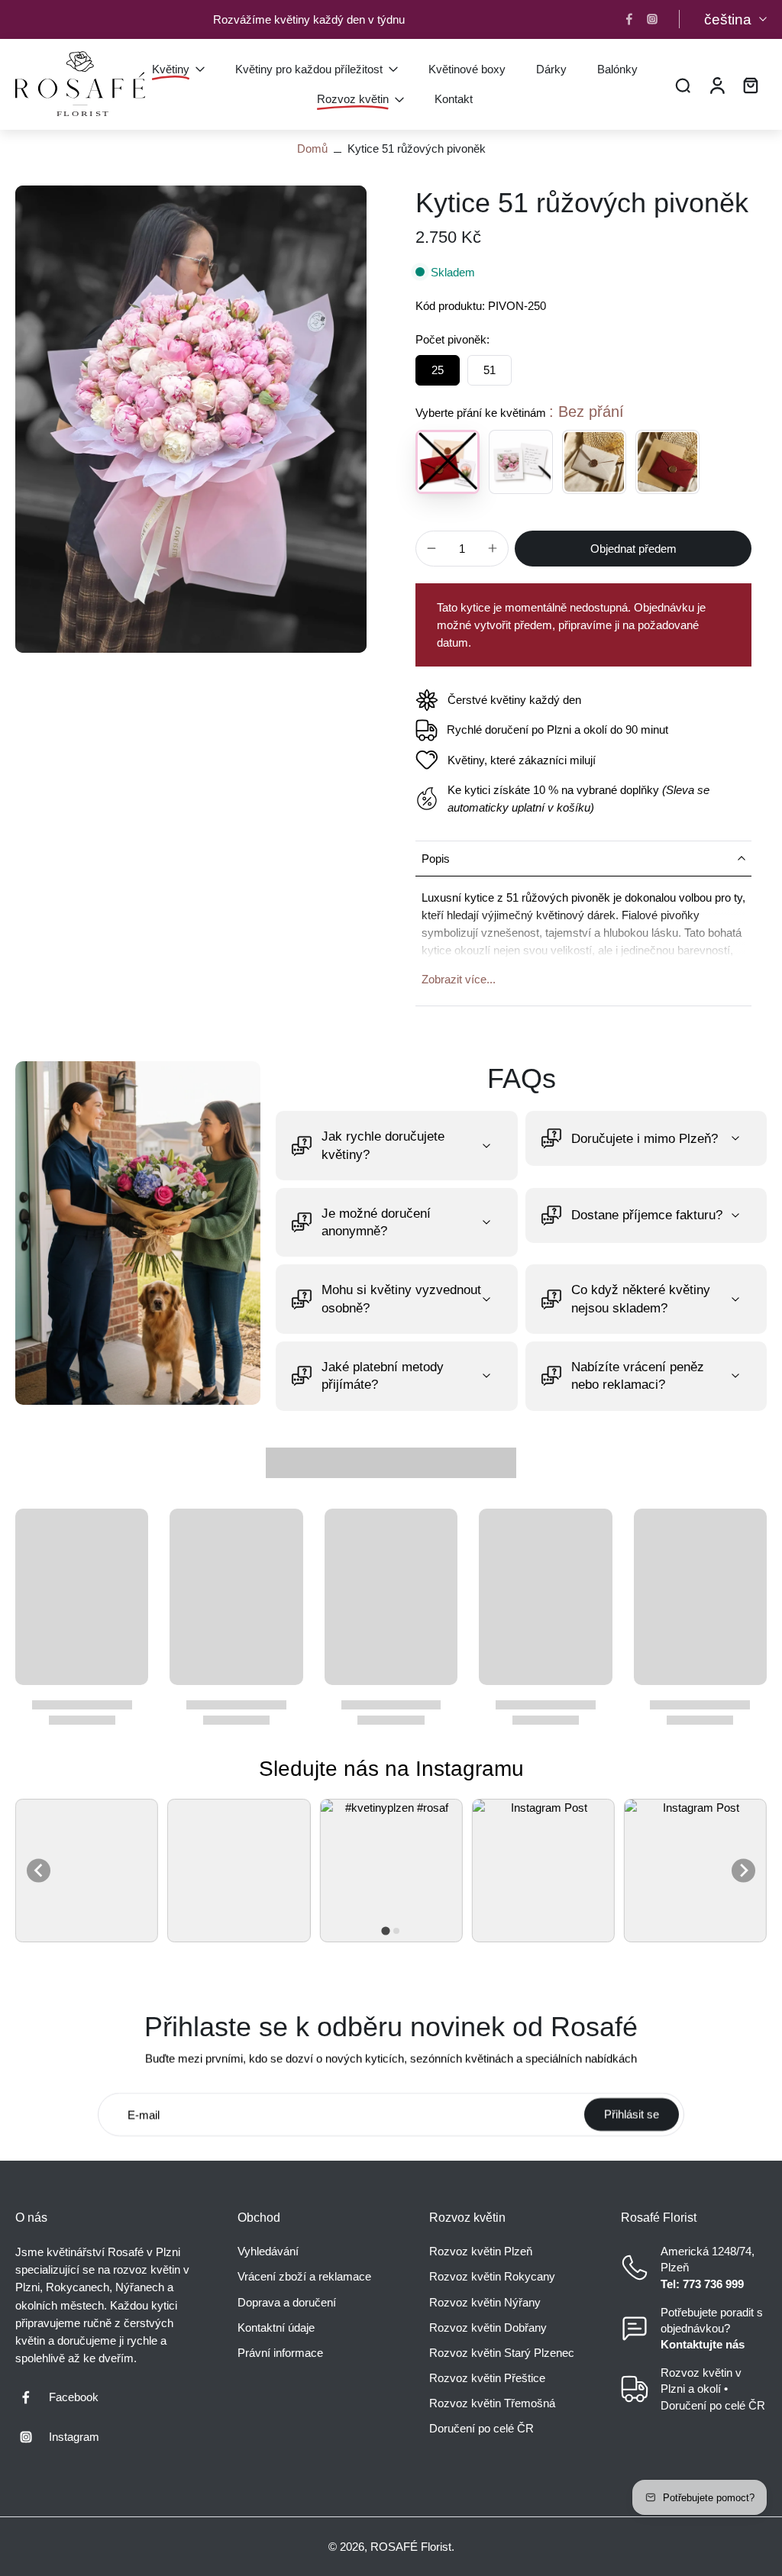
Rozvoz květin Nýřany (485, 2302)
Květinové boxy (467, 68)
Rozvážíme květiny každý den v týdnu (309, 19)
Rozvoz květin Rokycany (492, 2276)
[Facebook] (629, 19)
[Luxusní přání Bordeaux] (667, 462)
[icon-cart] (750, 84)
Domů (312, 148)
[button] (633, 549)
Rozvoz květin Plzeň (481, 2251)
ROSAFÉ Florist (411, 2547)
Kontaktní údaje (276, 2327)
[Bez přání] (448, 462)
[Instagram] (652, 19)
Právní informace (280, 2353)
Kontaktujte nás (703, 2344)
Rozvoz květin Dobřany (488, 2327)
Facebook (74, 2397)
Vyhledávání (268, 2251)
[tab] (385, 1930)
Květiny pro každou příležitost (309, 68)
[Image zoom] (191, 419)
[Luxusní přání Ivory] (594, 462)
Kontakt (454, 98)
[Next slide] (743, 1871)
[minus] (431, 548)
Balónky (617, 68)
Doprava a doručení (287, 2302)
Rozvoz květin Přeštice (487, 2378)
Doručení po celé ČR (481, 2428)
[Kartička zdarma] (521, 462)
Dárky (551, 68)
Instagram (74, 2437)
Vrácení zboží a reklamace (304, 2276)
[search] (683, 84)
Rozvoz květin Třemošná (492, 2403)
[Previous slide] (39, 1871)
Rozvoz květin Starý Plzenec (502, 2353)
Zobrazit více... (459, 979)
